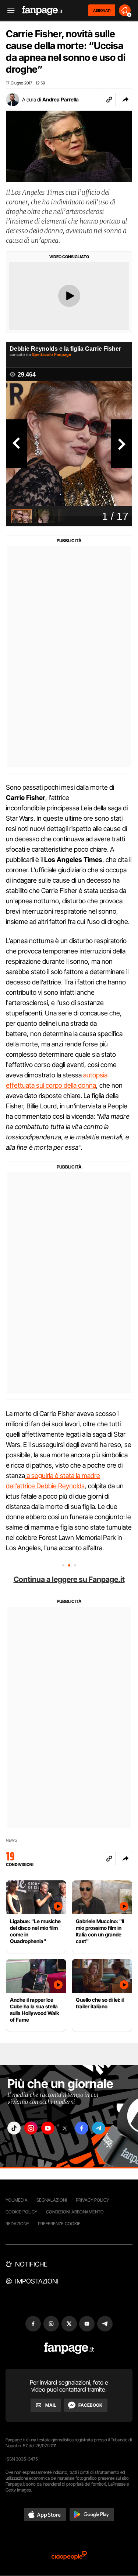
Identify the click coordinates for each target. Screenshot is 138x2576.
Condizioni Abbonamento (75, 2212)
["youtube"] (48, 2128)
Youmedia (17, 2200)
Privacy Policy (92, 2200)
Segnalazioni (52, 2200)
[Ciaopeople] (69, 2556)
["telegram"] (99, 2128)
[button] (125, 100)
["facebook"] (82, 2128)
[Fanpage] (69, 2348)
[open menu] (8, 11)
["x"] (65, 2128)
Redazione (17, 2224)
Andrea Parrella (61, 99)
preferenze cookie (59, 2224)
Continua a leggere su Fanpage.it (69, 1579)
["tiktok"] (14, 2128)
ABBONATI (102, 10)
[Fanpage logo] (42, 11)
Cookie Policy (21, 2212)
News (12, 1840)
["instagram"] (31, 2128)
